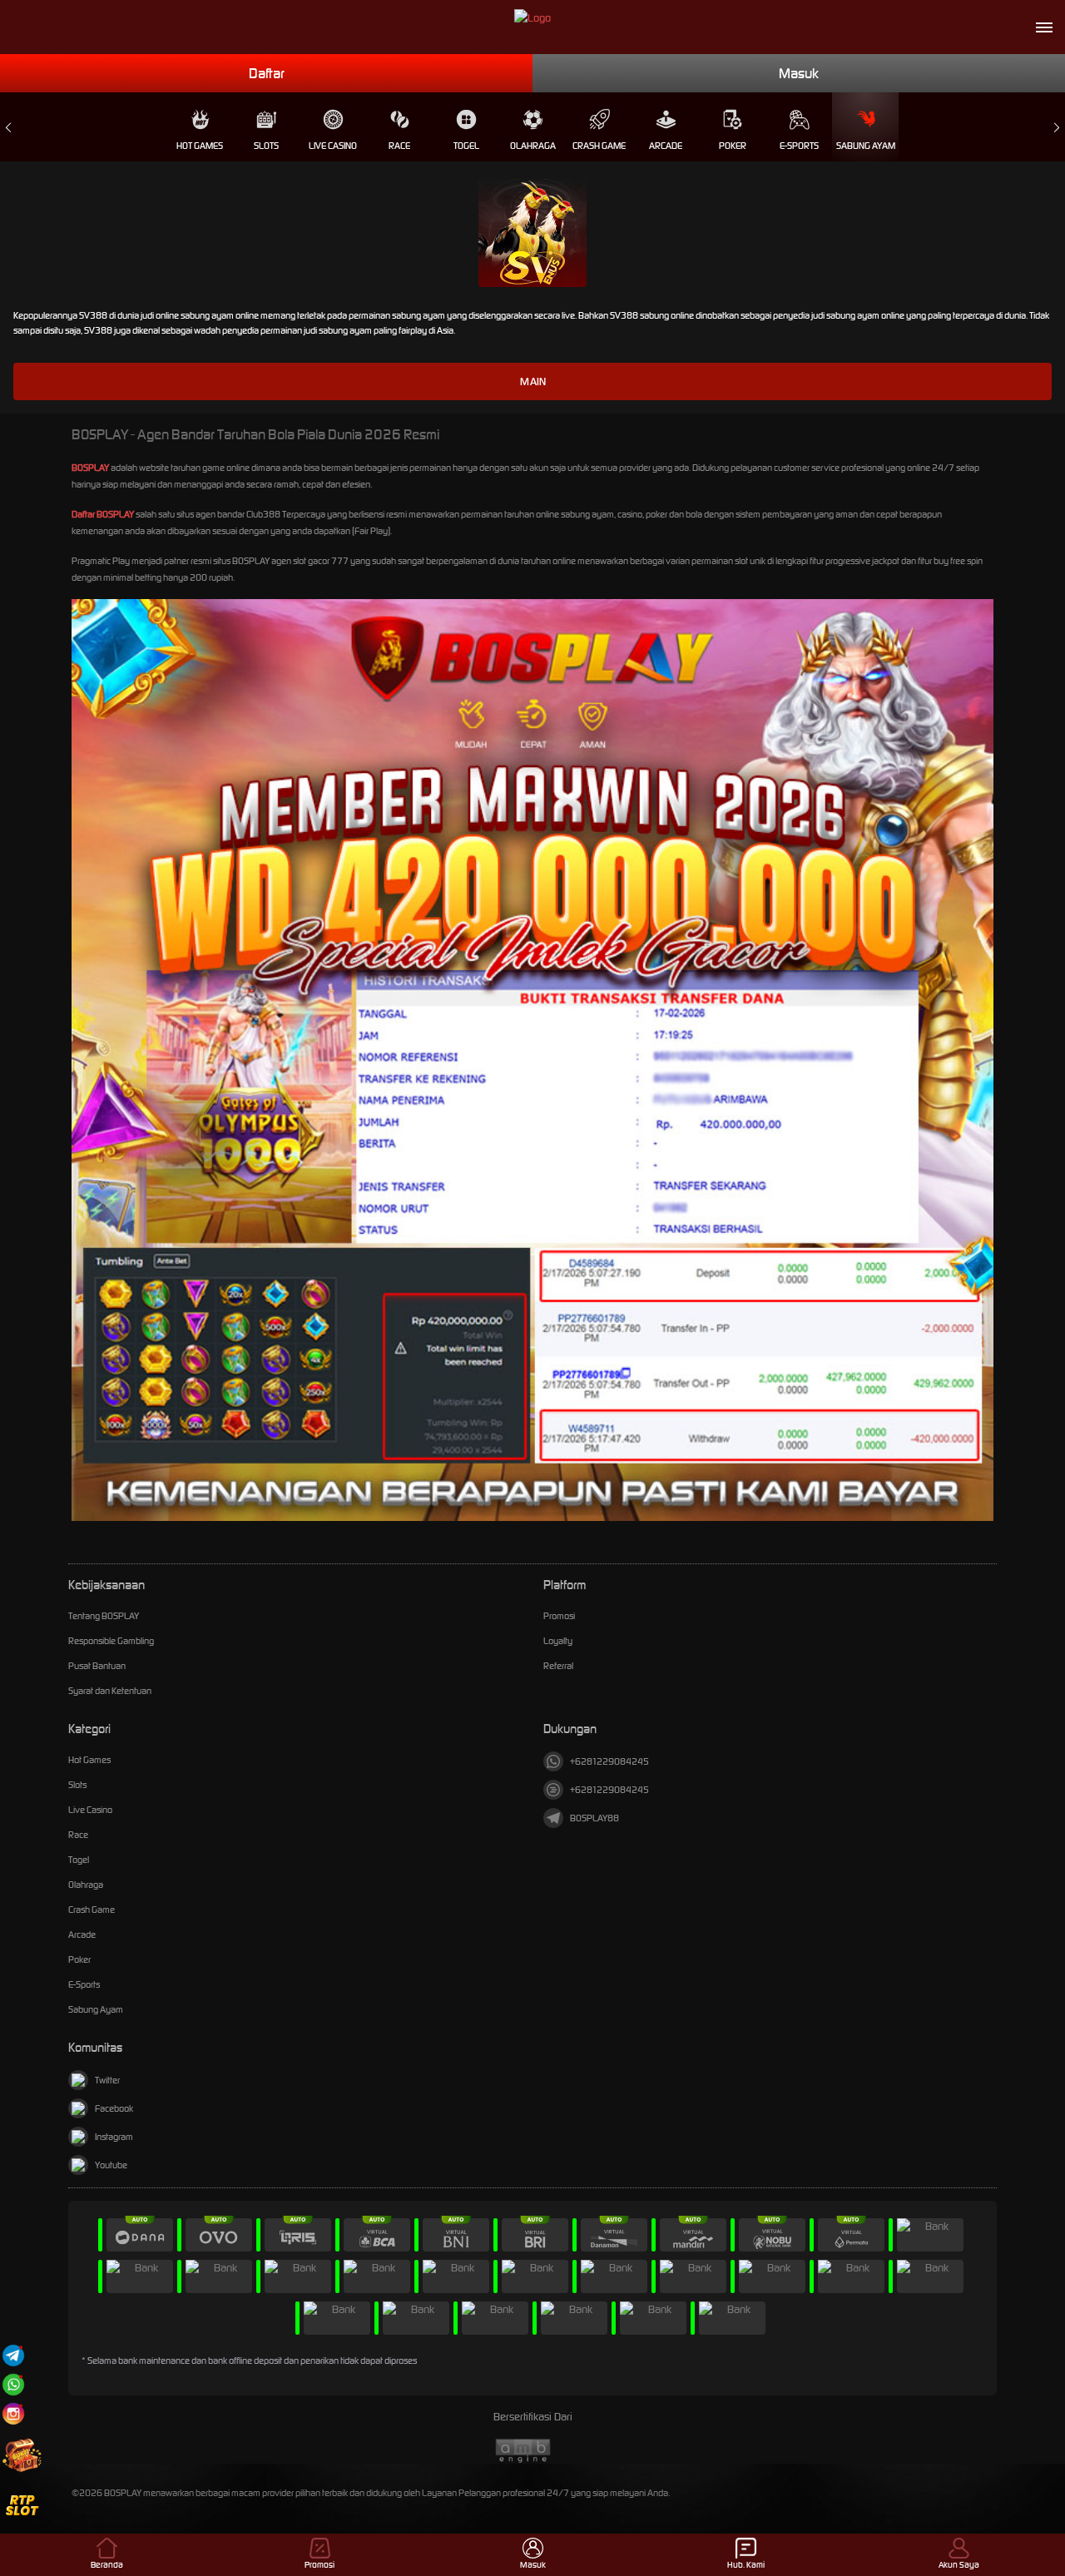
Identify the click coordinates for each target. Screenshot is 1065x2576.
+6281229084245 (609, 1761)
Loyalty (558, 1641)
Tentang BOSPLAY (104, 1616)
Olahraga (533, 146)
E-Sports (799, 146)
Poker (733, 146)
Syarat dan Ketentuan (110, 1691)
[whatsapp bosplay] (13, 2384)
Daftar (267, 73)
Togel (466, 146)
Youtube (111, 2165)
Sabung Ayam (866, 146)
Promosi (559, 1616)
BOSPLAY (90, 468)
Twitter (107, 2080)
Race (399, 146)
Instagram (114, 2137)
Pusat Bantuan (97, 1666)
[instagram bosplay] (13, 2413)
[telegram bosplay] (13, 2355)
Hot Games (200, 146)
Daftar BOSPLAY (103, 514)
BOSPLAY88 (594, 1818)
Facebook (114, 2108)
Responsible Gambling (111, 1641)
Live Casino (333, 146)
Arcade (666, 146)
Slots (266, 146)
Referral (558, 1666)
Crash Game (599, 146)
